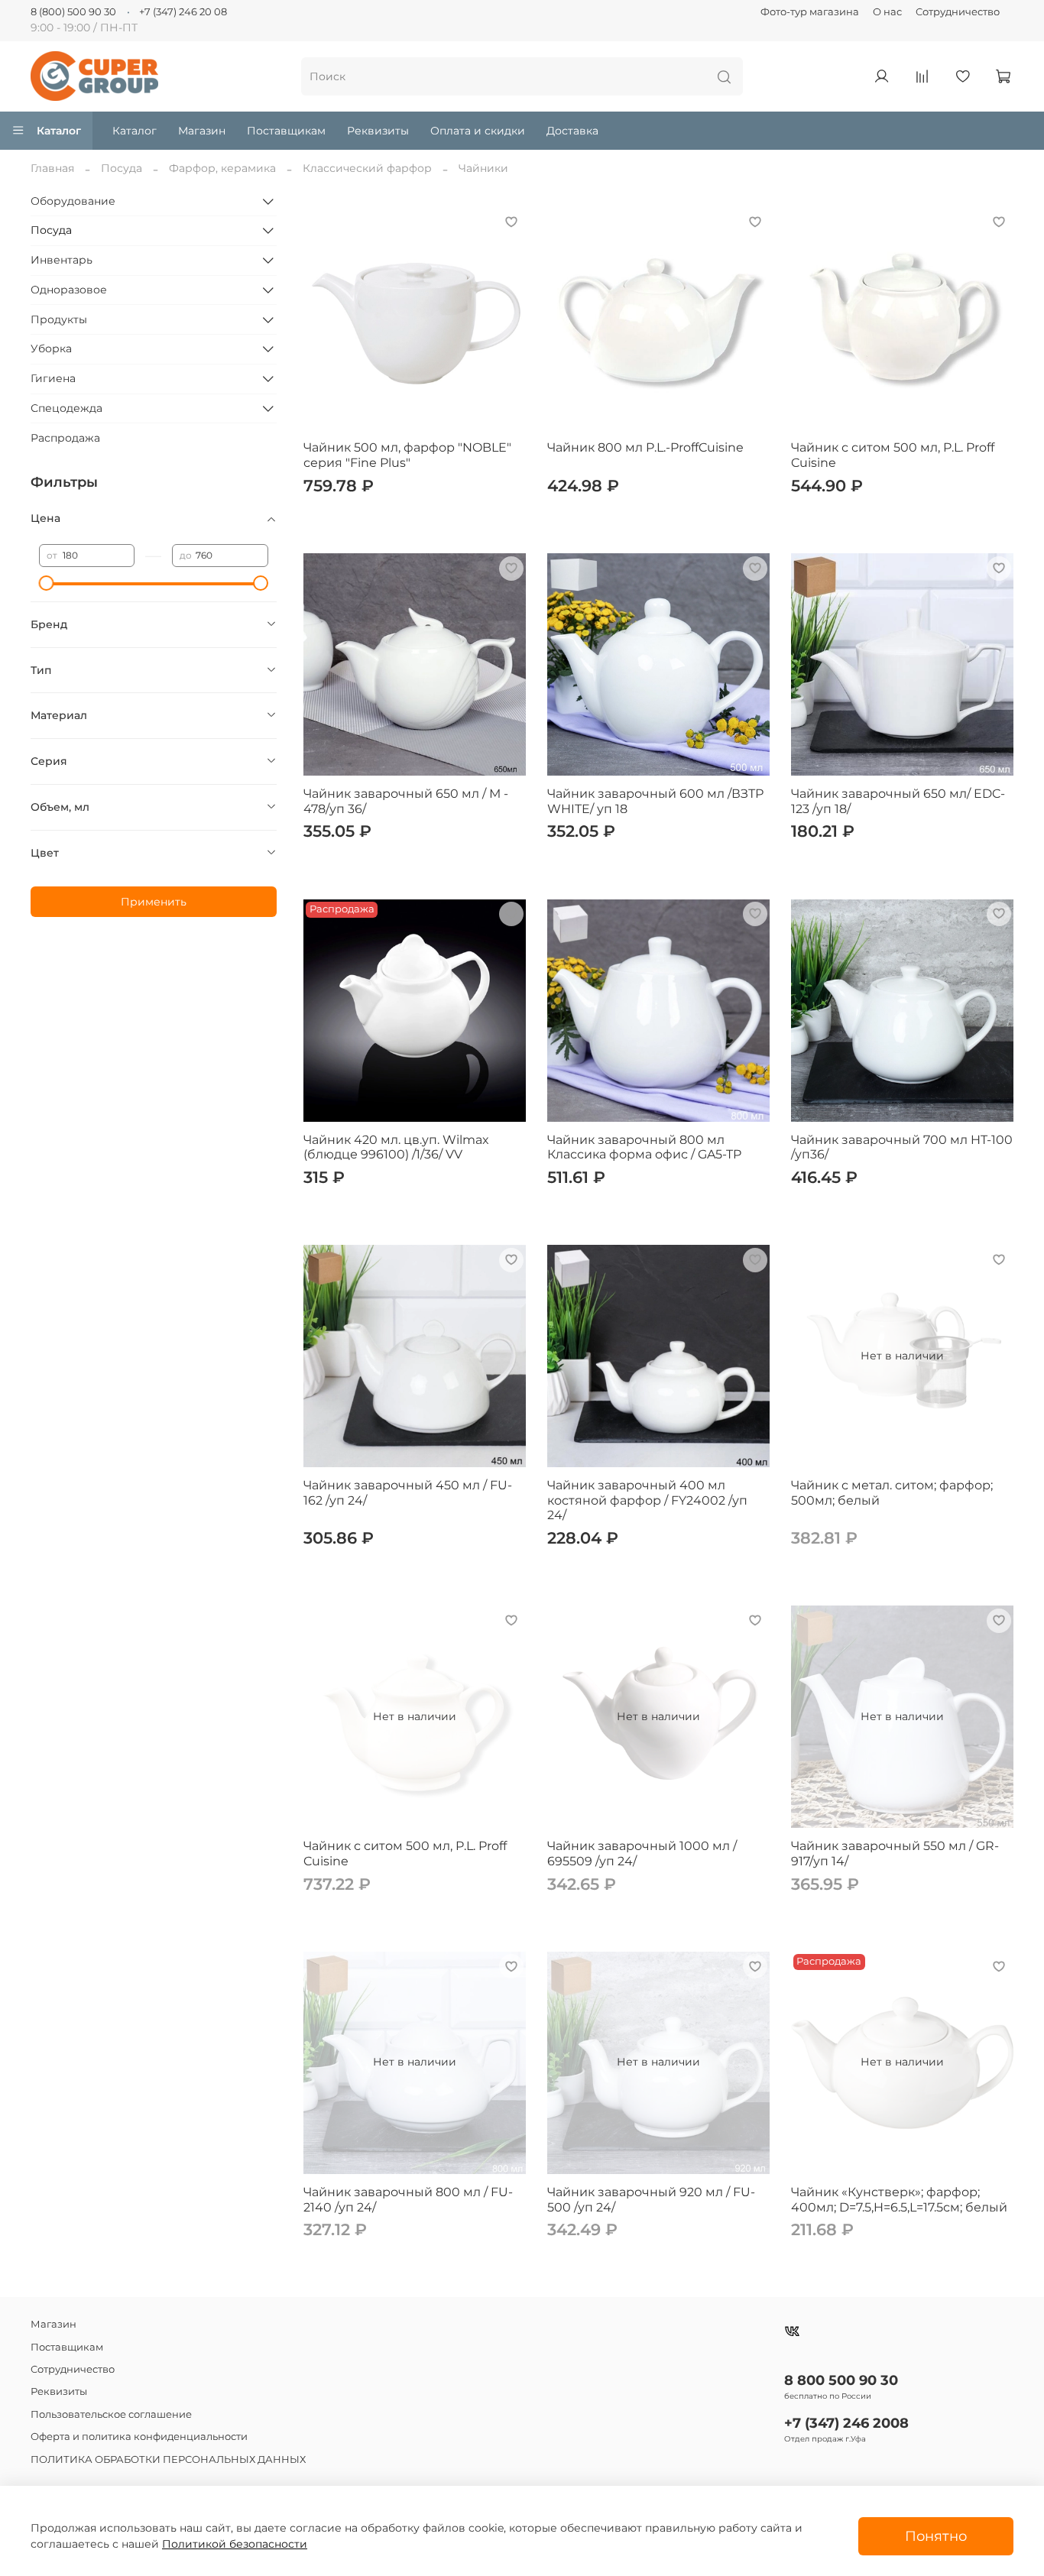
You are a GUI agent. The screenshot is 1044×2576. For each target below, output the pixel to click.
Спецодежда (66, 408)
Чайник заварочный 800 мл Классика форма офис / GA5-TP (644, 1147)
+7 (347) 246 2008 (846, 2423)
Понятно (936, 2536)
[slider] (47, 583)
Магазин (202, 131)
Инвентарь (62, 260)
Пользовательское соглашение (111, 2414)
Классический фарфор (367, 168)
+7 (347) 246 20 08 (183, 12)
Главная (52, 168)
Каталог (59, 131)
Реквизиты (378, 131)
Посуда (122, 168)
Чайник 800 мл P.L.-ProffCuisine (645, 447)
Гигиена (53, 378)
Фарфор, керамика (222, 168)
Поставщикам (286, 131)
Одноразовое (69, 290)
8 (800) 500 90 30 (73, 12)
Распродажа (65, 438)
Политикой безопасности (235, 2544)
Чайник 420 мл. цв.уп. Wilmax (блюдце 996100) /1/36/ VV (396, 1147)
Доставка (572, 131)
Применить (154, 902)
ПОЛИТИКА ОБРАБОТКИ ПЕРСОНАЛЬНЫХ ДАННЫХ (168, 2459)
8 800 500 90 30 (841, 2380)
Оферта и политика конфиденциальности (139, 2437)
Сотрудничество (958, 12)
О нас (887, 12)
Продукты (59, 319)
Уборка (51, 348)
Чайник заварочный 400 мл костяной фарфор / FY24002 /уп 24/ (647, 1500)
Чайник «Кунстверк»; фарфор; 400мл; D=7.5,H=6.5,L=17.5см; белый (899, 2200)
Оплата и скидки (478, 131)
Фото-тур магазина (810, 12)
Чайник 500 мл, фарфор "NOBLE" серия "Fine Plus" (407, 455)
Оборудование (73, 201)
